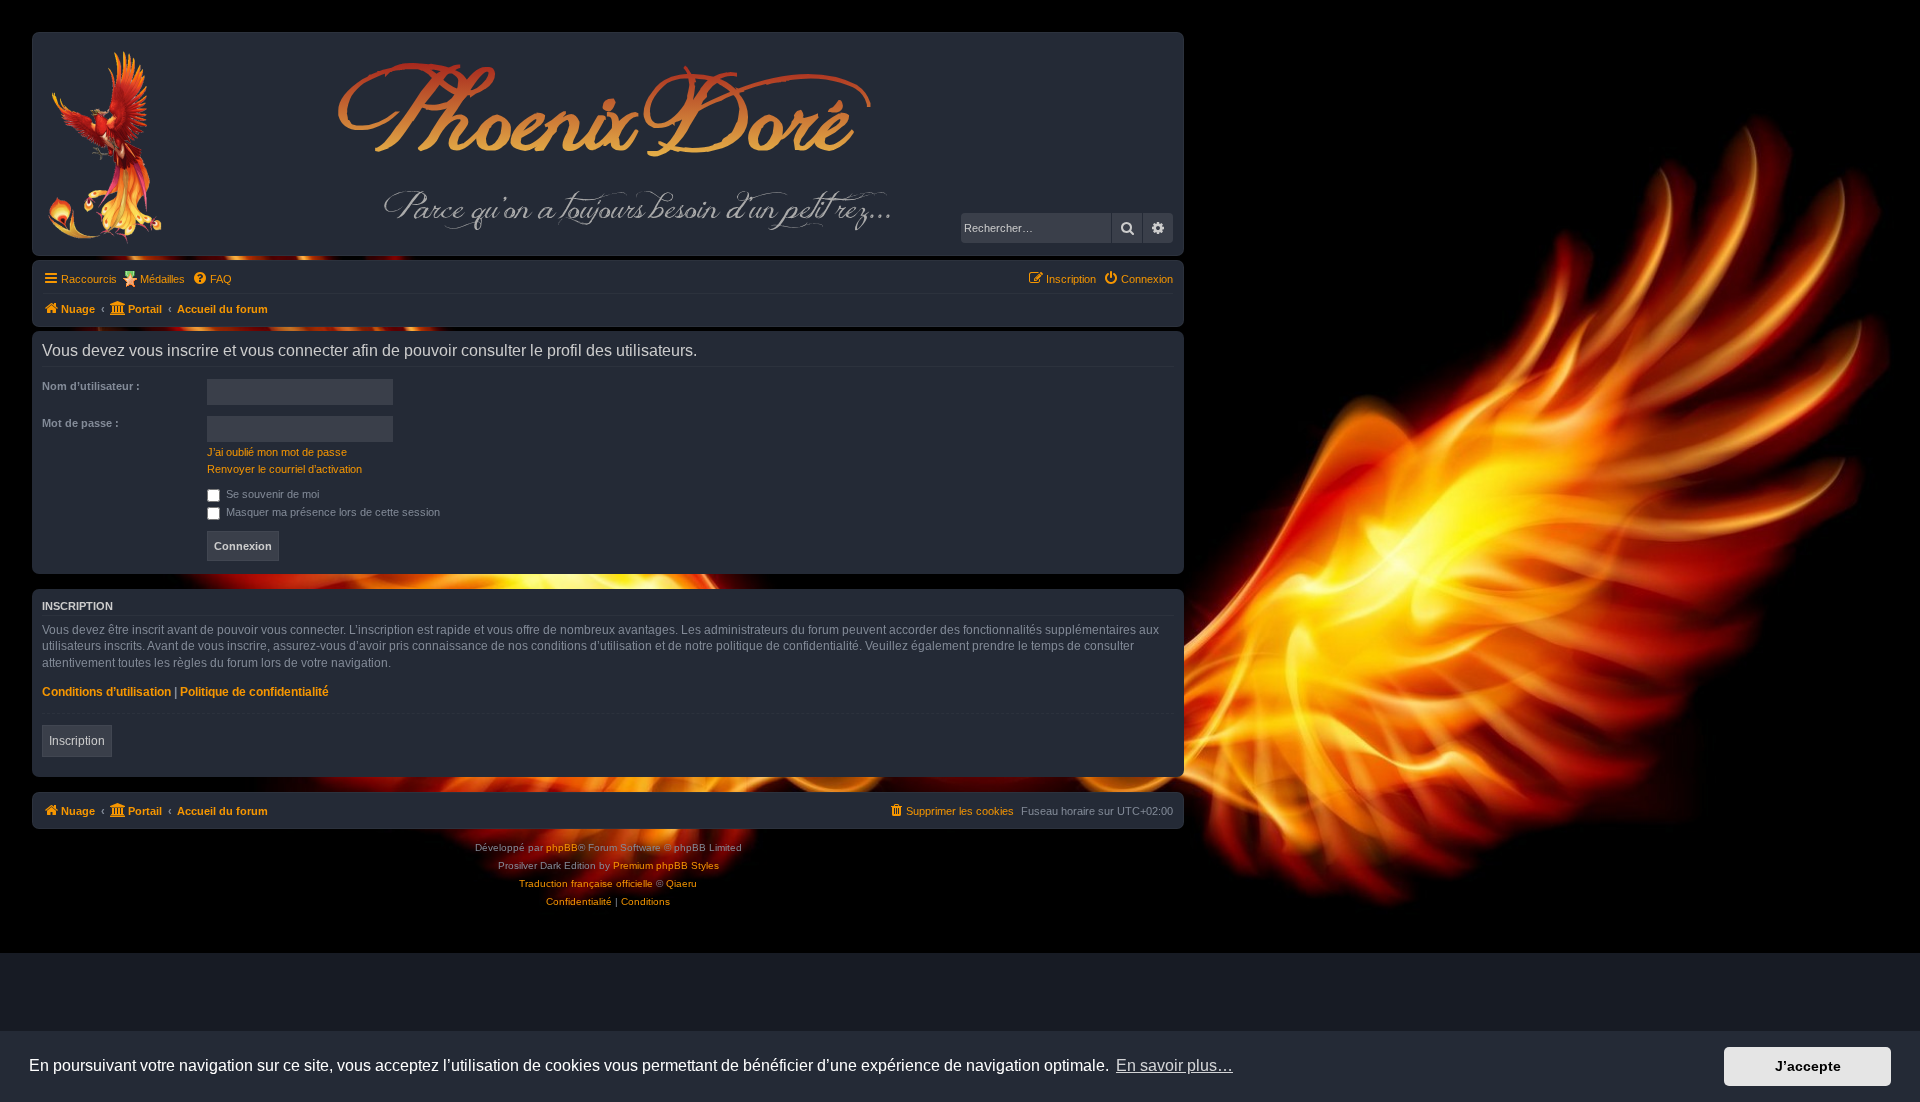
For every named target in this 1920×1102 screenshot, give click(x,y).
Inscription (77, 741)
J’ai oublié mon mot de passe (277, 452)
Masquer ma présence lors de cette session (331, 512)
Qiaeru (681, 883)
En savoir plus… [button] (1174, 1065)
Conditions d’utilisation (106, 692)
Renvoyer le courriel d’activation (284, 469)
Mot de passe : (80, 423)
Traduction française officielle (586, 883)
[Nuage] (115, 144)
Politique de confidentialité (254, 692)
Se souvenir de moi (271, 494)
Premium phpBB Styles (666, 865)
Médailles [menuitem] (162, 279)
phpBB (562, 847)
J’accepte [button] (1808, 1066)
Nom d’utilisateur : (91, 386)
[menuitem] (212, 279)
